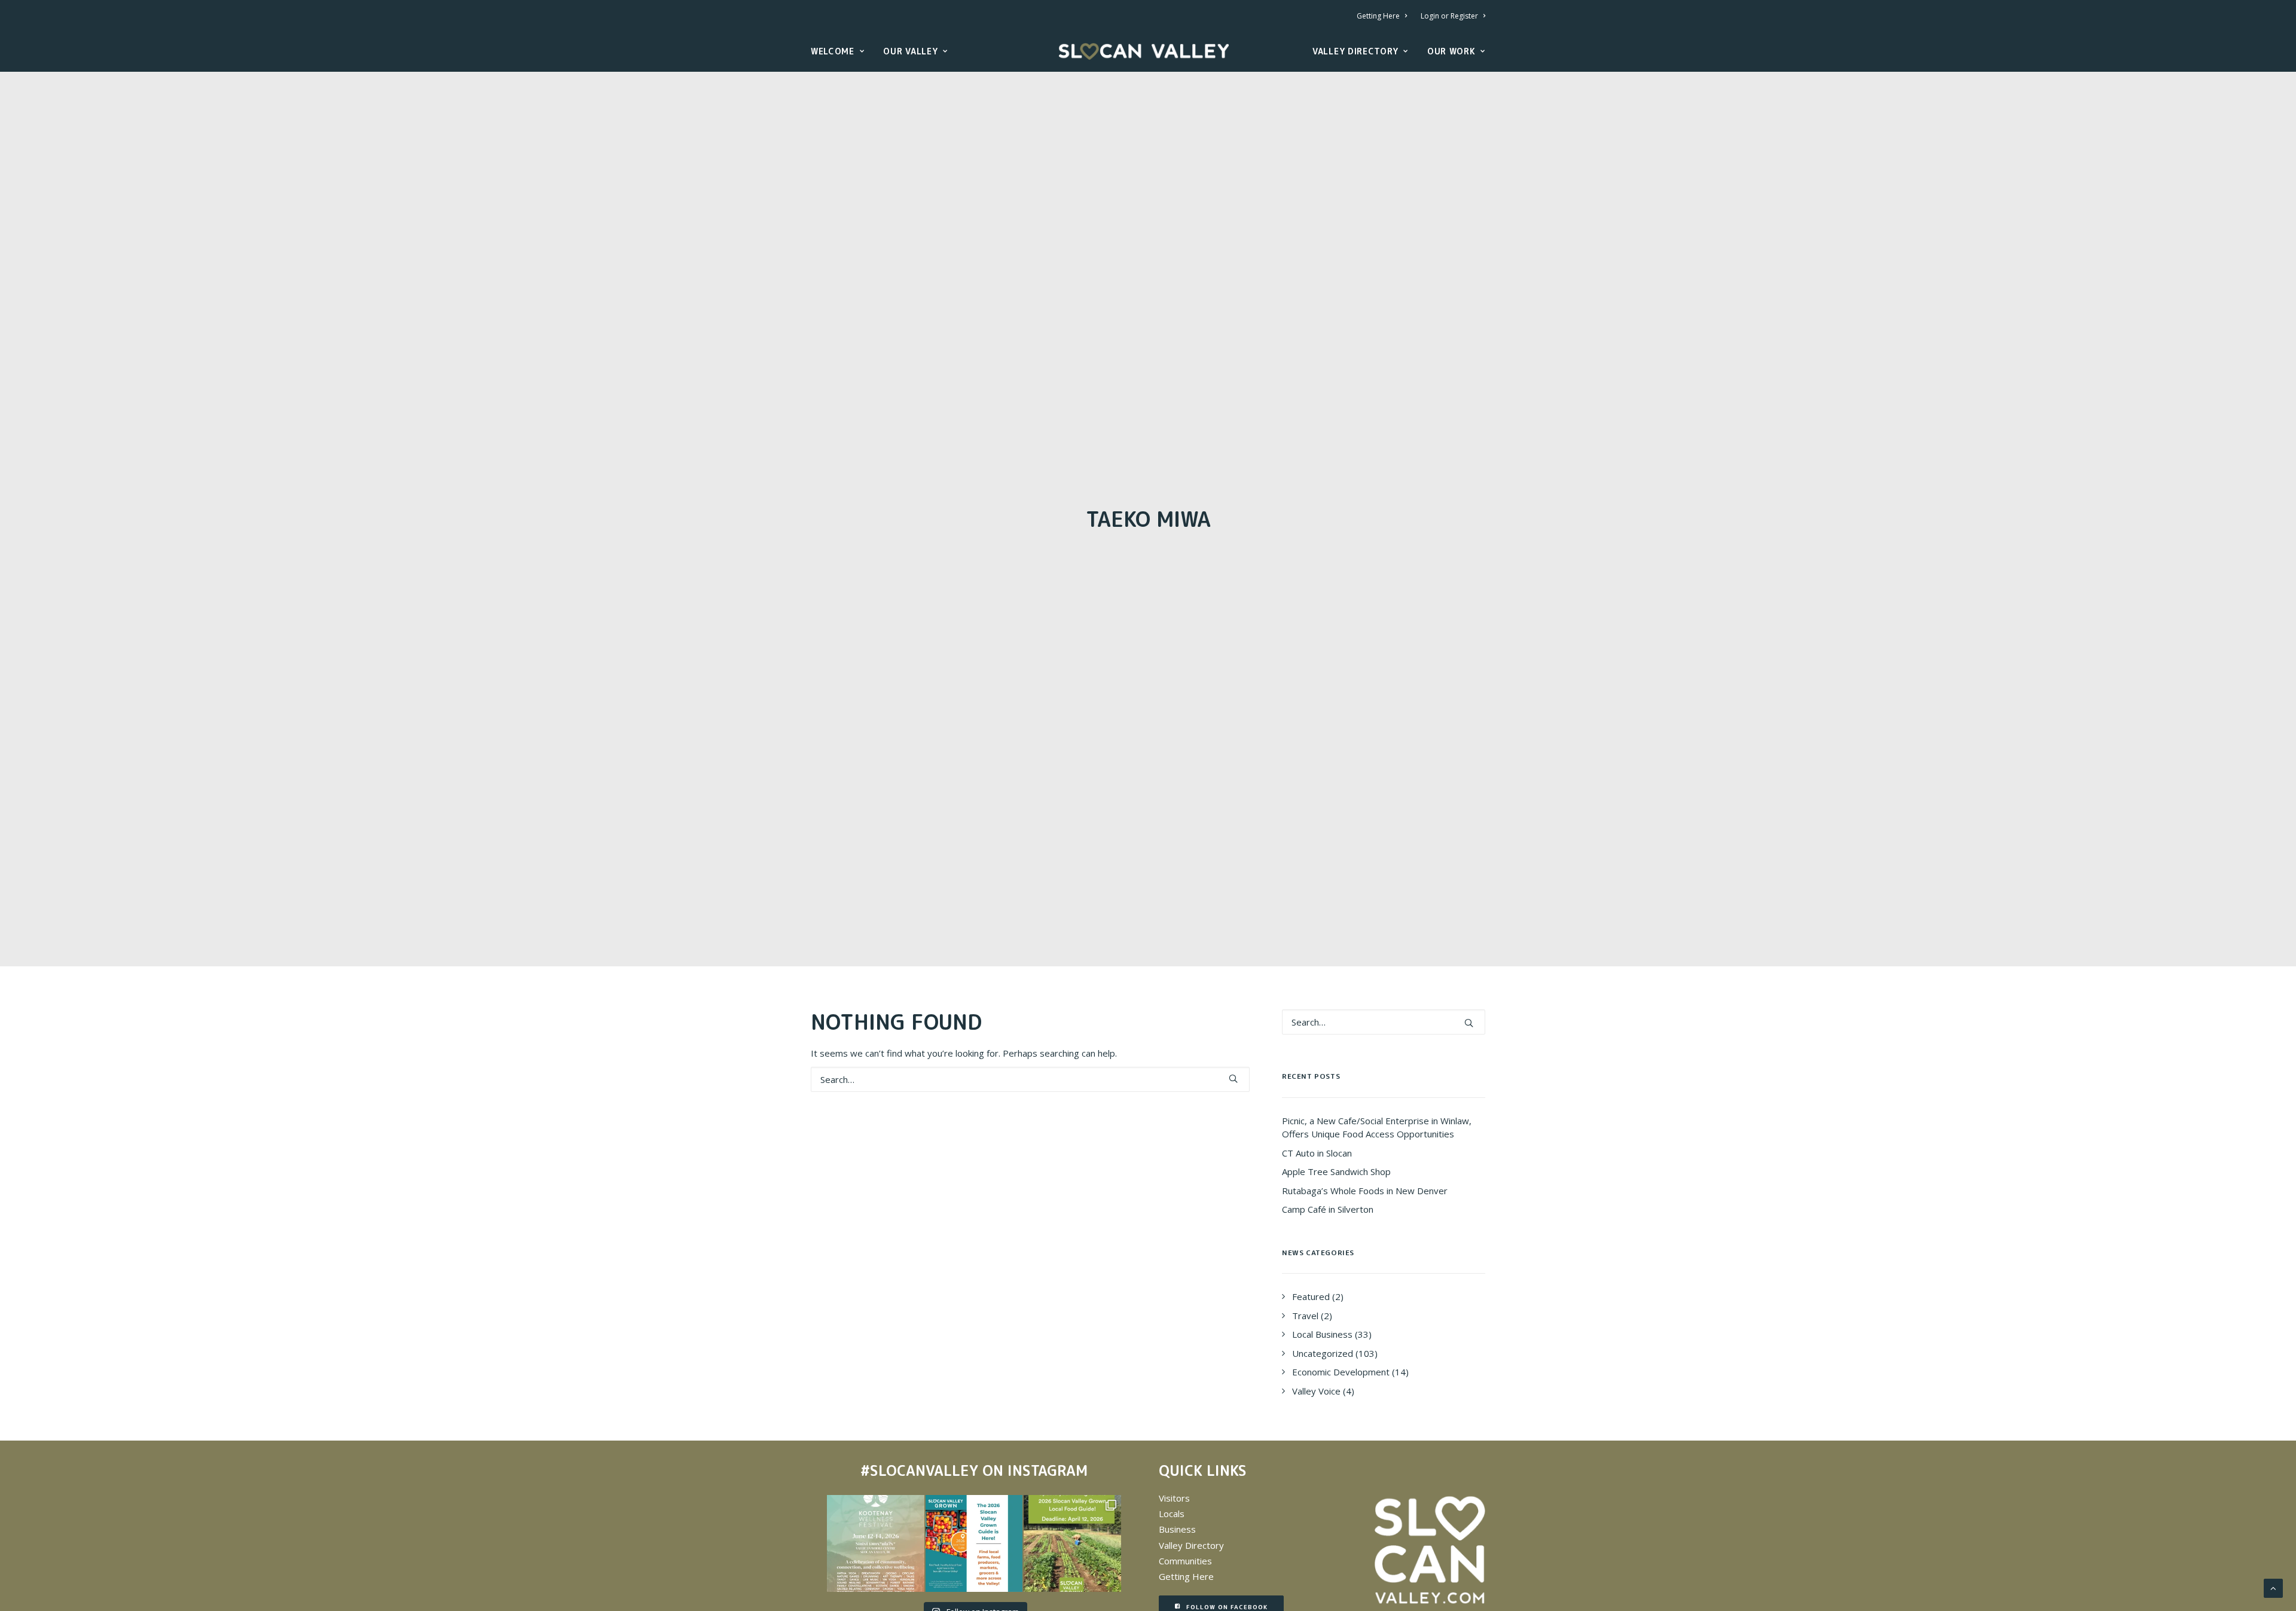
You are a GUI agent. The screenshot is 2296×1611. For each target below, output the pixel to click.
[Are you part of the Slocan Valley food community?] (1072, 1543)
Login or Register (1449, 16)
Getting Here (1378, 16)
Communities (1185, 1561)
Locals (1172, 1514)
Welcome (833, 51)
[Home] (1430, 1550)
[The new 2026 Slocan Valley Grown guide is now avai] (974, 1543)
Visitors (1174, 1498)
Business (1177, 1529)
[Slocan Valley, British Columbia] (1144, 51)
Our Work (1451, 51)
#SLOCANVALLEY (919, 1470)
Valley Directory (1355, 51)
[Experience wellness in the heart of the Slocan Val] (875, 1543)
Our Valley (910, 51)
